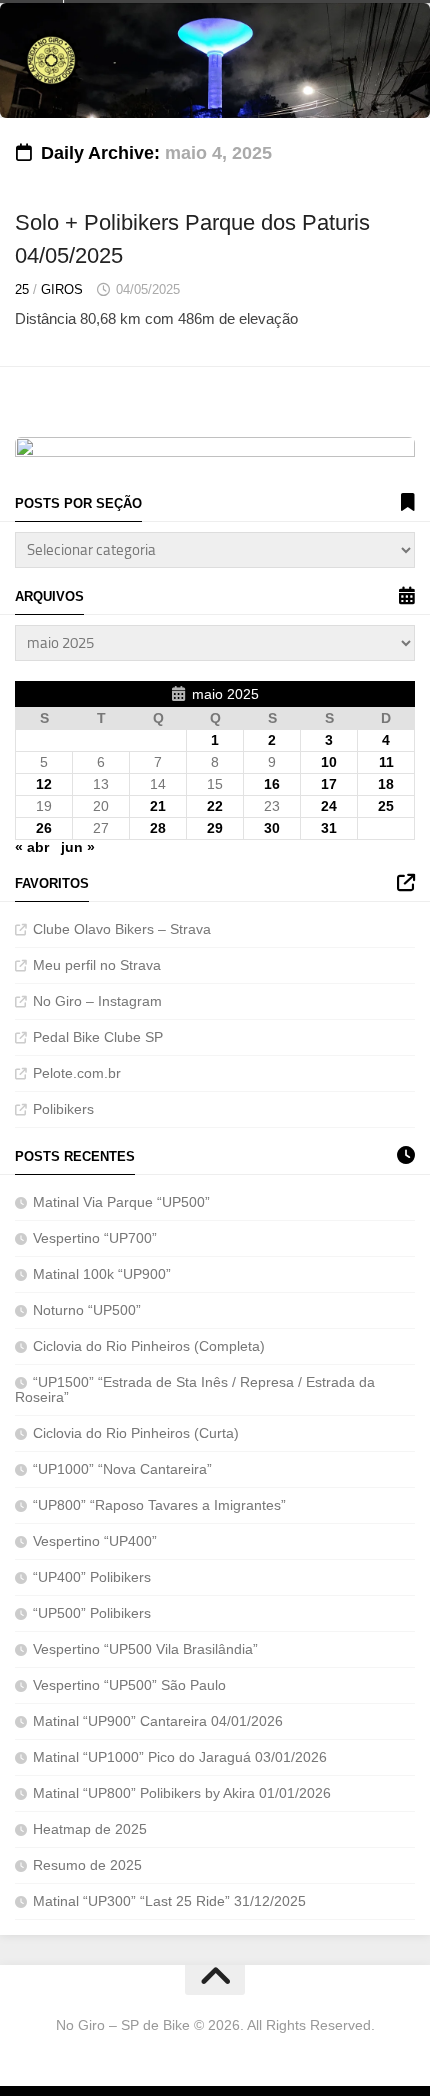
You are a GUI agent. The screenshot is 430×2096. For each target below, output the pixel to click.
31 (329, 828)
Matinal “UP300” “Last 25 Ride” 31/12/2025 (169, 1901)
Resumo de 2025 (87, 1865)
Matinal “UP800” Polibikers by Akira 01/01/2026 (182, 1793)
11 (386, 762)
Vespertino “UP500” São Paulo (129, 1685)
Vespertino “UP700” (95, 1238)
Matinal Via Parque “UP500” (121, 1202)
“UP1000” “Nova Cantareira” (124, 1469)
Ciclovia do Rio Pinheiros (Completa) (149, 1346)
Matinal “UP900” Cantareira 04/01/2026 (158, 1721)
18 (386, 784)
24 (329, 806)
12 (44, 784)
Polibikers (63, 1109)
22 (215, 806)
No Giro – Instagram (97, 1001)
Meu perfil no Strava (97, 965)
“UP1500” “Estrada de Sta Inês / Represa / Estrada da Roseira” (195, 1389)
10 (329, 762)
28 (158, 828)
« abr (32, 847)
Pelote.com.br (77, 1073)
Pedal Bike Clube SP (98, 1037)
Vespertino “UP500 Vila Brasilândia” (145, 1649)
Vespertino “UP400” (95, 1541)
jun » (78, 847)
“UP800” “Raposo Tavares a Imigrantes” (161, 1505)
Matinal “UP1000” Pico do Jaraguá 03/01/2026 (180, 1757)
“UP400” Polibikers (92, 1577)
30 (272, 828)
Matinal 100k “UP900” (102, 1274)
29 (215, 828)
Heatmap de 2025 (90, 1829)
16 (272, 784)
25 (22, 289)
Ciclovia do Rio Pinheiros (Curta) (136, 1433)
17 (329, 784)
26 (44, 828)
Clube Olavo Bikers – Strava (122, 929)
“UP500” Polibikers (92, 1613)
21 (158, 806)
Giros (62, 289)
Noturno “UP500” (87, 1310)
